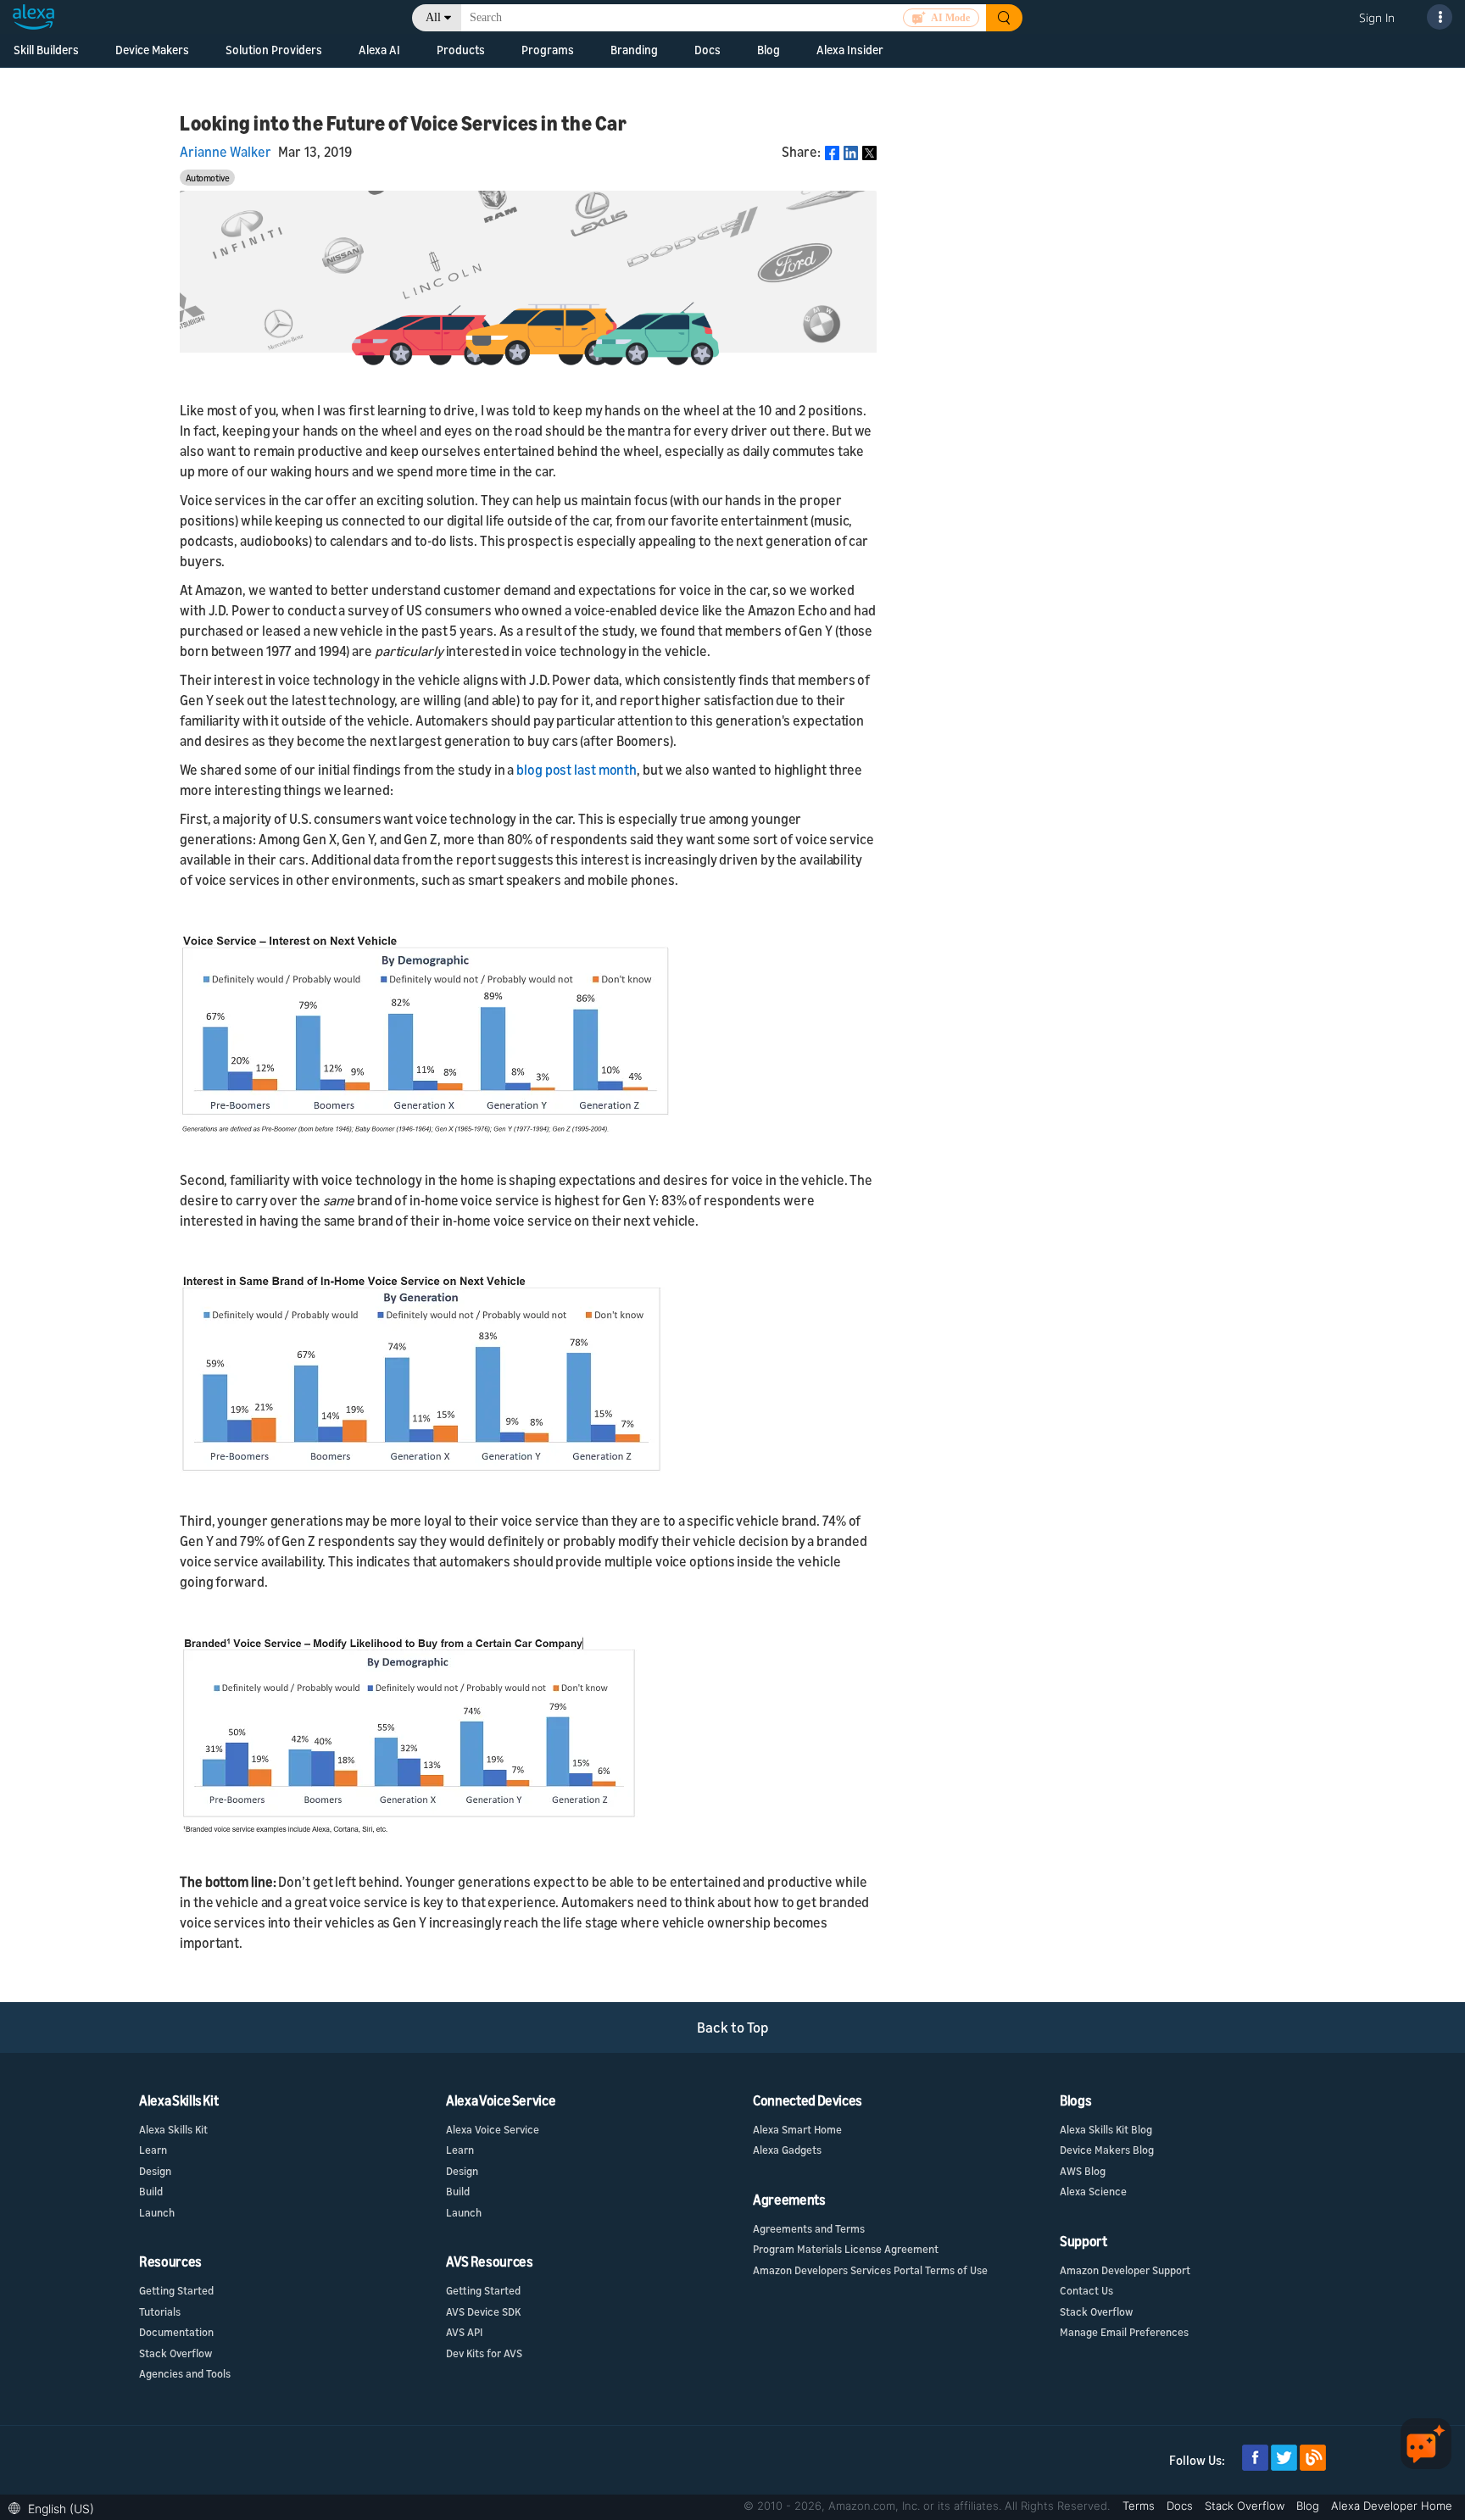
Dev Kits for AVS (484, 2353)
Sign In (1377, 17)
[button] (56, 2507)
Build (151, 2191)
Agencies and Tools (185, 2373)
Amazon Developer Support (1125, 2270)
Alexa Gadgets (787, 2150)
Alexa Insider (850, 50)
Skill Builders (46, 50)
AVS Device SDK (483, 2311)
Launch (157, 2212)
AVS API (464, 2332)
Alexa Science (1093, 2191)
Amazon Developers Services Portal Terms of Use (870, 2270)
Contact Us (1086, 2290)
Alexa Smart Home (797, 2129)
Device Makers (152, 50)
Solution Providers (274, 50)
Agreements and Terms (809, 2228)
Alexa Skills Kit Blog (1106, 2129)
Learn (153, 2150)
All (433, 17)
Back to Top (733, 2027)
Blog (769, 50)
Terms (1140, 2506)
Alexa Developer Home (1392, 2506)
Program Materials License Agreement (846, 2249)
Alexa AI (379, 50)
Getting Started (176, 2290)
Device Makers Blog (1107, 2150)
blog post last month (577, 770)
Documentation (176, 2332)
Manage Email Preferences (1124, 2332)
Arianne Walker (226, 152)
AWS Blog (1083, 2171)
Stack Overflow (175, 2353)
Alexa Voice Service (493, 2129)
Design (155, 2171)
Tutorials (160, 2311)
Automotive (208, 178)
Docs (1181, 2506)
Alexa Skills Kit (173, 2129)
